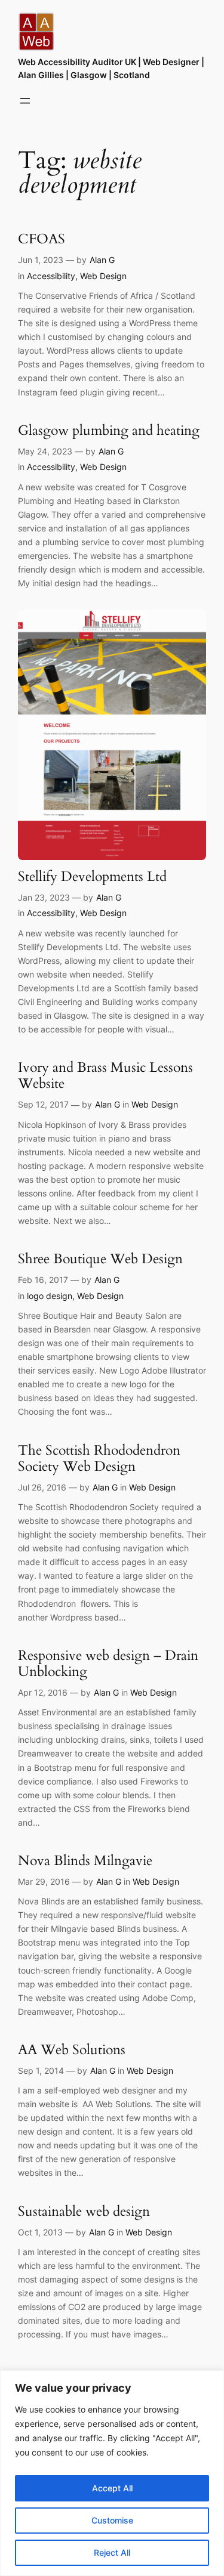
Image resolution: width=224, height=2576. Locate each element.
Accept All (112, 2488)
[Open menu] (25, 101)
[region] (112, 2473)
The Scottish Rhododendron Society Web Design (99, 1459)
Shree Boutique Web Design (100, 1259)
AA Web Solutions (72, 2050)
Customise (112, 2520)
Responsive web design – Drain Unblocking (108, 1664)
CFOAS (42, 239)
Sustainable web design (84, 2212)
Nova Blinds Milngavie (85, 1861)
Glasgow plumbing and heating (109, 431)
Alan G (102, 260)
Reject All (112, 2552)
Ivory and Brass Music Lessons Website (105, 1076)
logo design (50, 1296)
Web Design (103, 276)
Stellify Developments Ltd (92, 877)
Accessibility (51, 276)
